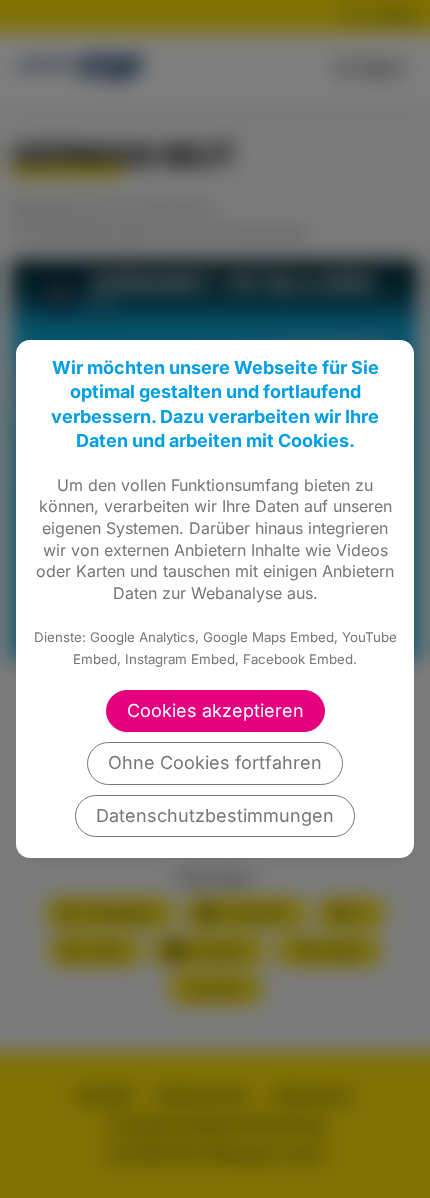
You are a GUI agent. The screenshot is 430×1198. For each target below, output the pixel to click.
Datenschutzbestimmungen (215, 815)
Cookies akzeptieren (215, 710)
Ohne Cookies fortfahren (215, 762)
